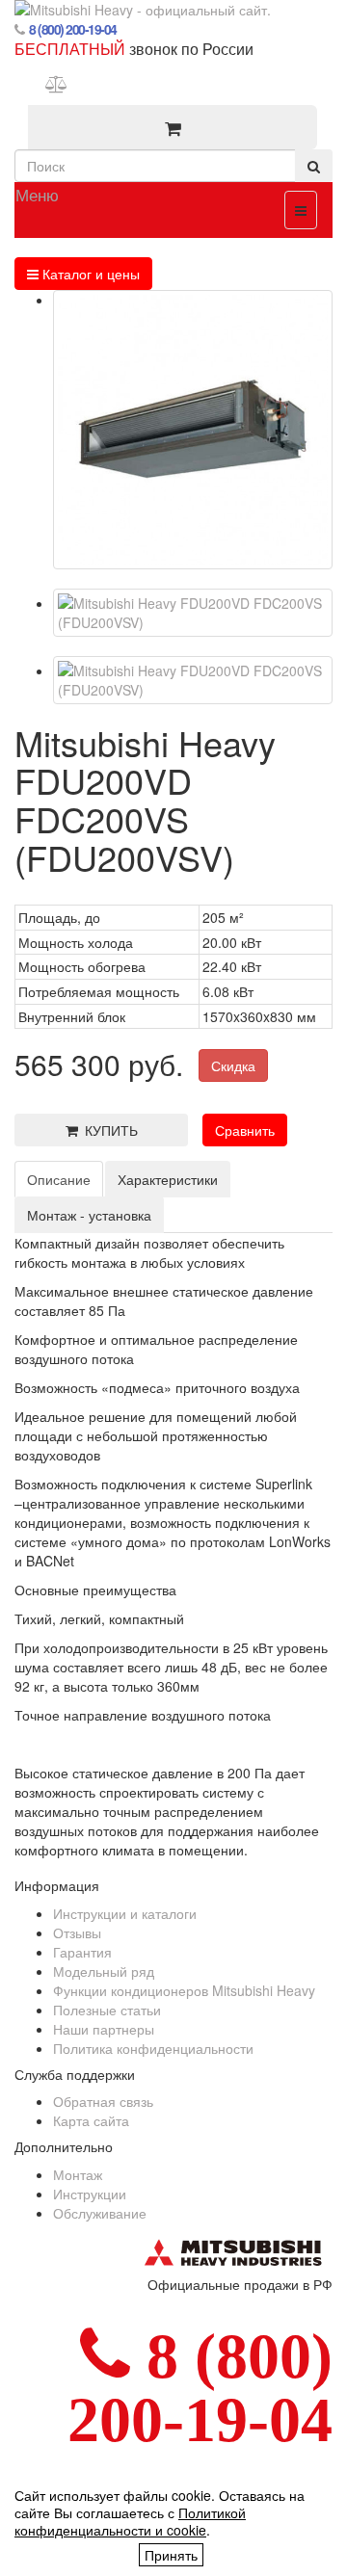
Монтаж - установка (89, 1215)
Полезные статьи (107, 2010)
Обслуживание (100, 2213)
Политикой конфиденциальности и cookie (130, 2521)
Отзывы (77, 1932)
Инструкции (90, 2194)
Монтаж (78, 2174)
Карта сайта (91, 2120)
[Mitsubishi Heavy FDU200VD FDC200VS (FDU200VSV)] (193, 430)
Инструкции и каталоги (125, 1913)
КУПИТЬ (108, 1130)
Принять (171, 2555)
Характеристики (168, 1179)
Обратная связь (103, 2101)
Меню (37, 194)
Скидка (233, 1065)
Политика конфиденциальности (153, 2048)
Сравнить (245, 1130)
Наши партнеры (104, 2029)
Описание (59, 1179)
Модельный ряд (104, 1971)
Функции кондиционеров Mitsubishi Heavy (184, 1990)
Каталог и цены (89, 274)
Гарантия (82, 1952)
